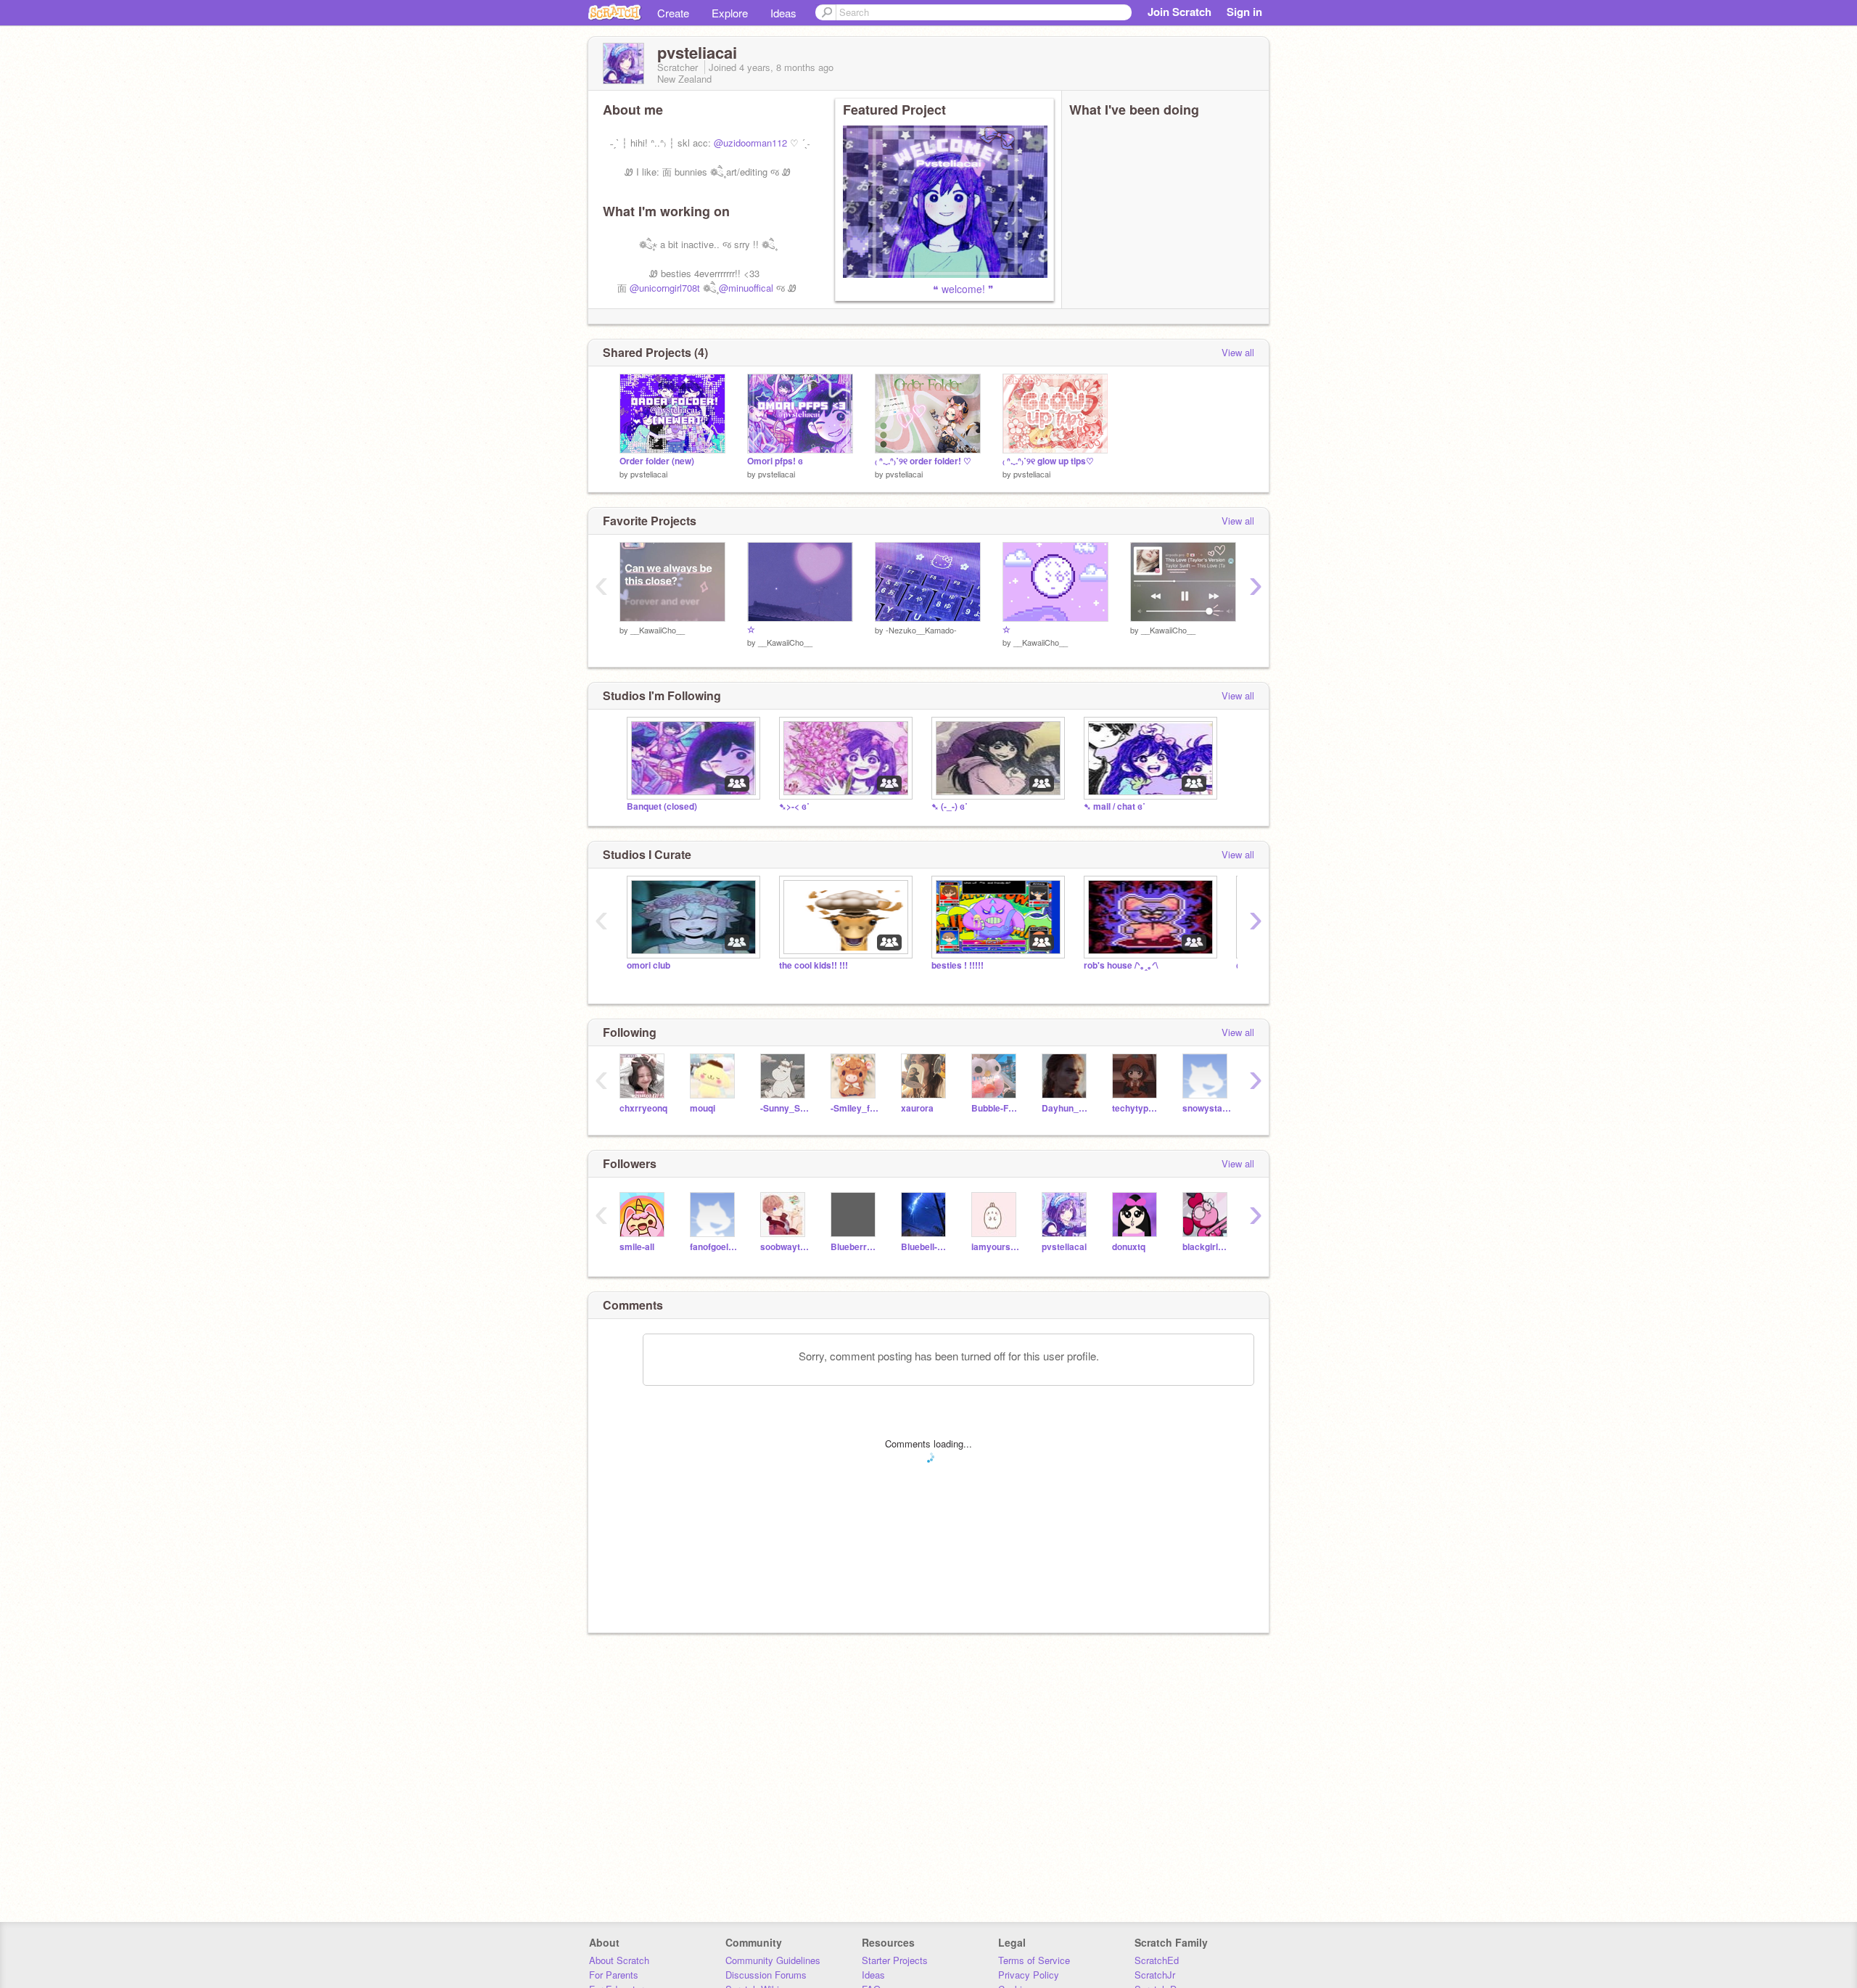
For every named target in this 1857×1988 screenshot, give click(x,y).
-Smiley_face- (855, 1108)
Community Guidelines (773, 1960)
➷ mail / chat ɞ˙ (1115, 806)
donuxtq (1129, 1247)
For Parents (614, 1975)
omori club (648, 965)
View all (1238, 352)
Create (673, 13)
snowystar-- (1207, 1108)
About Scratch (619, 1960)
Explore (730, 13)
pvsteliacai (649, 474)
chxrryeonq (643, 1108)
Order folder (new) (657, 461)
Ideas (783, 13)
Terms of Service (1034, 1960)
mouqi (703, 1108)
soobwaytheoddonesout (785, 1247)
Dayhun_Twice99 (1066, 1108)
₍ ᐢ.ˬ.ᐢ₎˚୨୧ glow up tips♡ (1048, 461)
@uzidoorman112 (750, 143)
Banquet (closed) (662, 806)
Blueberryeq (855, 1247)
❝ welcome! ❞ (918, 289)
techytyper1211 (1136, 1108)
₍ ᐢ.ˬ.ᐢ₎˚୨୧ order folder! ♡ (923, 461)
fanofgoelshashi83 (714, 1247)
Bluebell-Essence (925, 1247)
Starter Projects (895, 1960)
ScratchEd (1157, 1960)
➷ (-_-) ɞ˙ (950, 806)
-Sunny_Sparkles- (785, 1108)
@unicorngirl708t (665, 288)
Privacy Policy (1029, 1975)
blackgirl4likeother (1207, 1247)
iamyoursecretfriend (996, 1247)
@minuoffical (746, 288)
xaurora (917, 1108)
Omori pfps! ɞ (775, 461)
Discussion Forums (766, 1975)
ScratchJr (1155, 1975)
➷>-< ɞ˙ (794, 806)
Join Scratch (1179, 12)
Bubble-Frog (996, 1108)
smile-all (637, 1247)
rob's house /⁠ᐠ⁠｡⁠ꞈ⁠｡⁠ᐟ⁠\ (1121, 965)
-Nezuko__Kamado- (921, 630)
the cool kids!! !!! (814, 965)
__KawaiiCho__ (658, 630)
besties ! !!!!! (958, 965)
